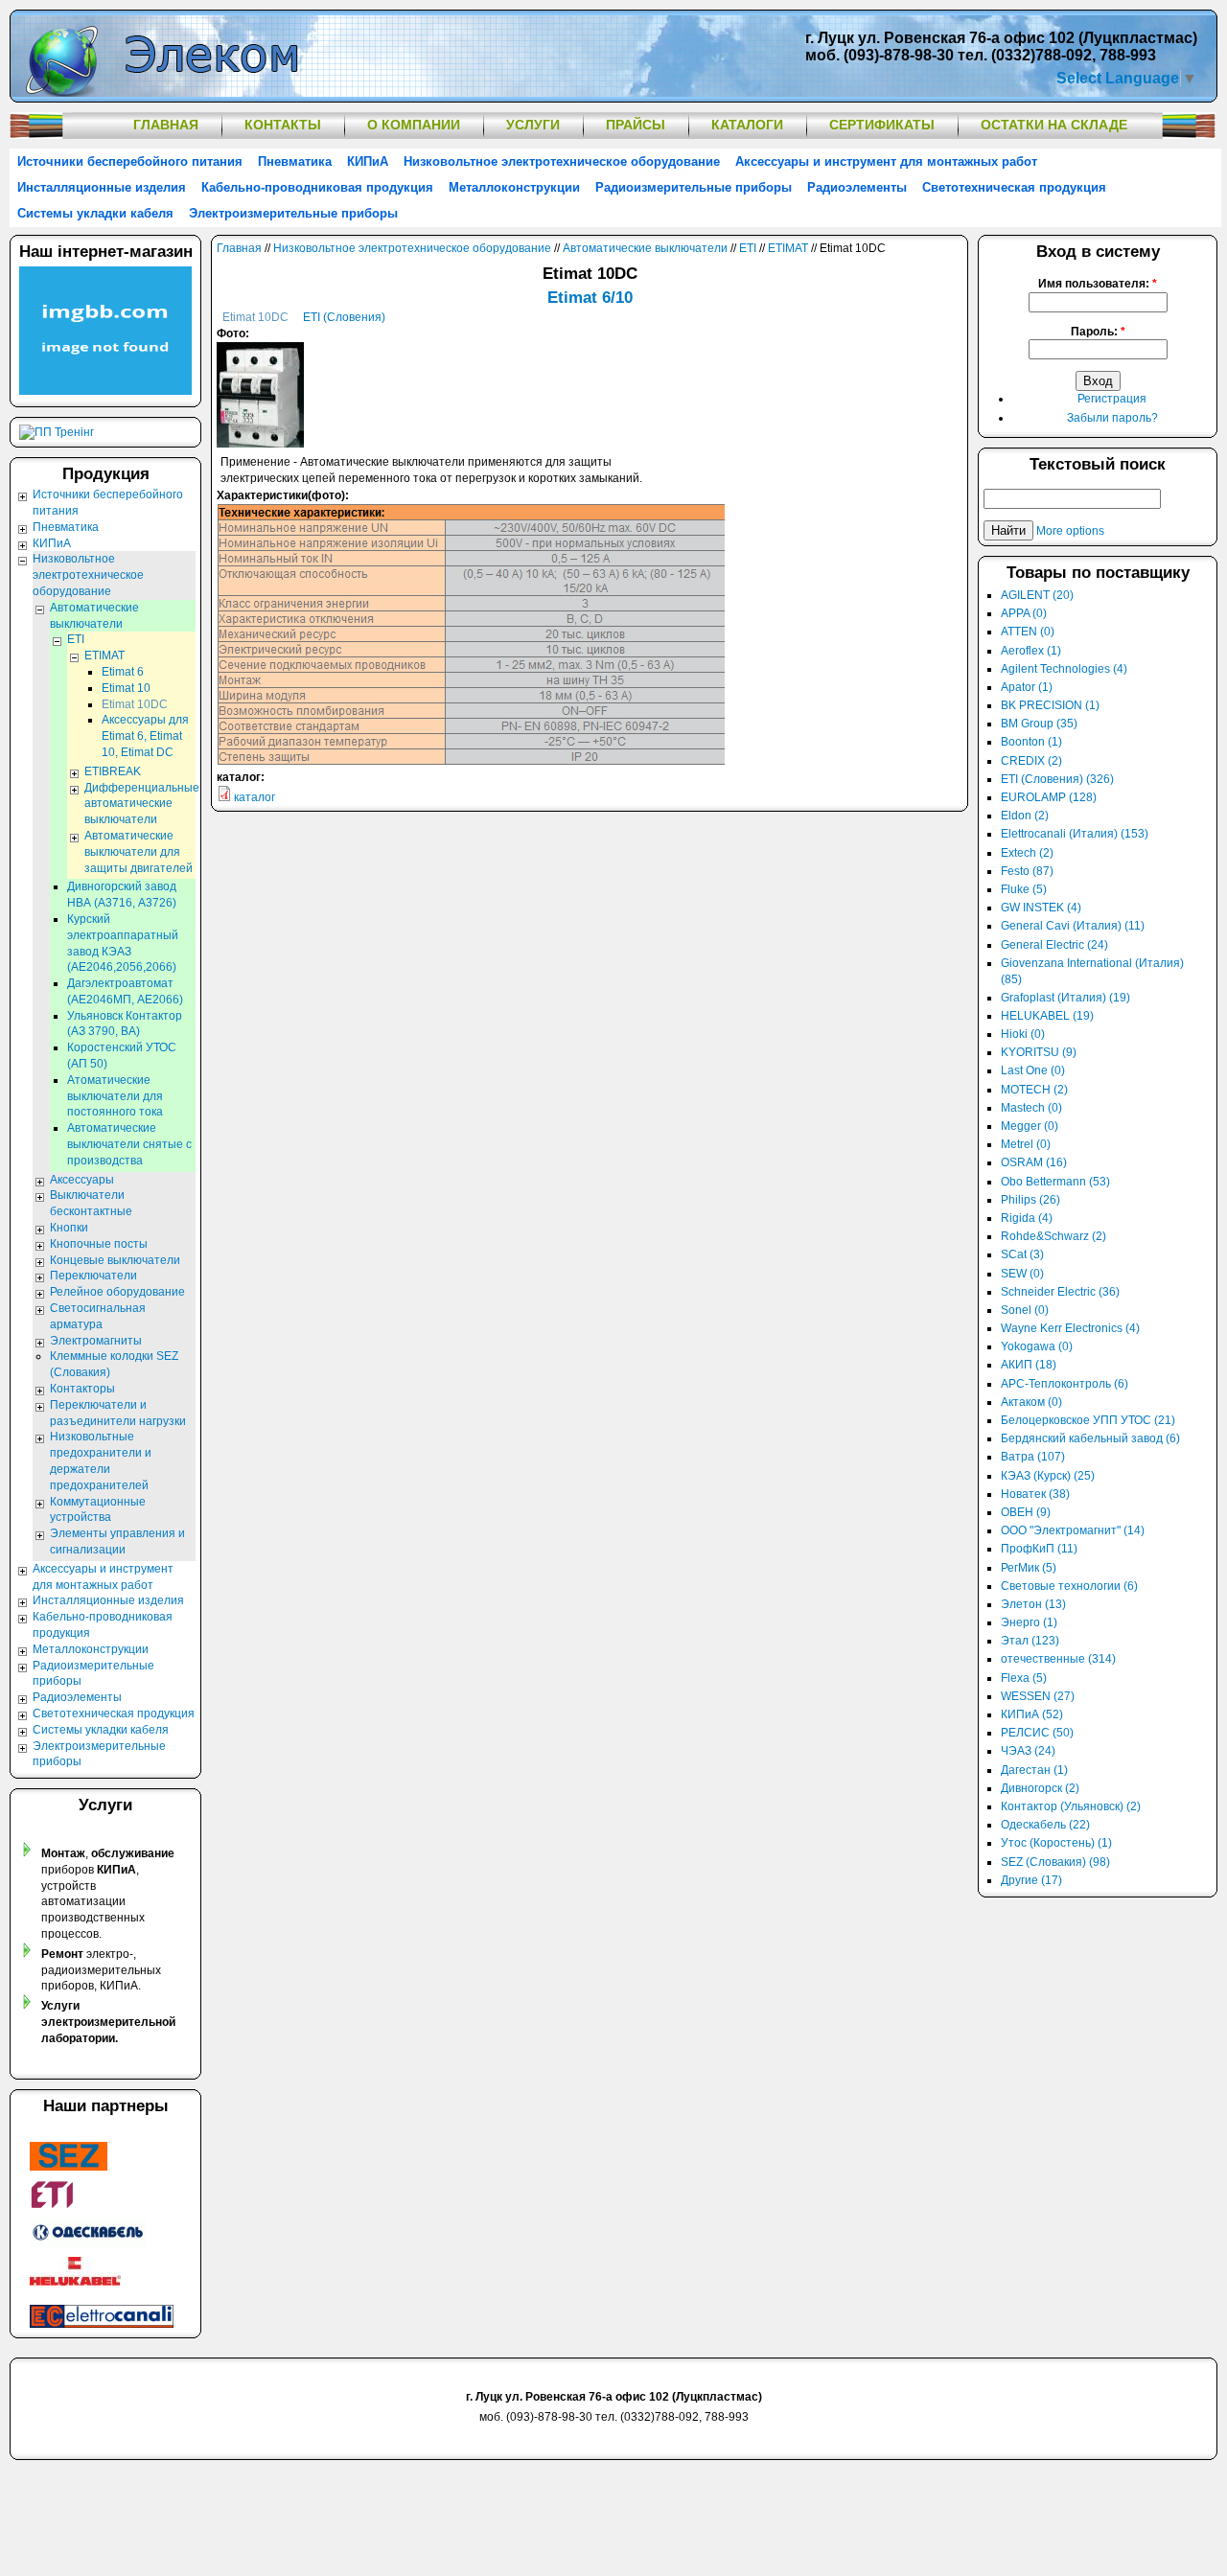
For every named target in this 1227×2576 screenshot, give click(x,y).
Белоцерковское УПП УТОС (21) (1088, 1420)
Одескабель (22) (1045, 1825)
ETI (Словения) (344, 317)
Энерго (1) (1029, 1622)
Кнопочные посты (99, 1244)
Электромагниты (96, 1341)
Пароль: (1098, 332)
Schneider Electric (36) (1060, 1292)
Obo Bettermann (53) (1055, 1182)
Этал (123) (1030, 1641)
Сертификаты (882, 125)
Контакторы (82, 1389)
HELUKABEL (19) (1047, 1016)
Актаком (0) (1031, 1402)
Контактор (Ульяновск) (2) (1071, 1806)
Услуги (533, 125)
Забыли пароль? (1112, 418)
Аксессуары (82, 1180)
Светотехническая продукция (1014, 187)
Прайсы (636, 125)
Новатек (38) (1035, 1494)
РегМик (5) (1029, 1568)
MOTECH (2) (1034, 1090)
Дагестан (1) (1034, 1770)
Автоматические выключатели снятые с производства (129, 1144)
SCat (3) (1022, 1254)
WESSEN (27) (1038, 1696)
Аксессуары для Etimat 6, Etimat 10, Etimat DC (145, 736)
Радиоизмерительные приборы (694, 187)
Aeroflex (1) (1031, 651)
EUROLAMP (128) (1049, 797)
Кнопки (69, 1228)
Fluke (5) (1024, 889)
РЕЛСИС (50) (1037, 1733)
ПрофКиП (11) (1039, 1549)
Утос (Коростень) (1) (1056, 1843)
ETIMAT (788, 248)
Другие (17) (1031, 1880)
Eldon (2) (1025, 816)
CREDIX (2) (1031, 761)
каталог (255, 797)
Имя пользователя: (1098, 284)
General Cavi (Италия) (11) (1073, 926)
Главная (166, 125)
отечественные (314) (1058, 1659)
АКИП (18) (1029, 1365)
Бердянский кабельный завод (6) (1090, 1438)
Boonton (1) (1031, 742)
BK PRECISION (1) (1050, 705)
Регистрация (1112, 399)
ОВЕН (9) (1026, 1512)
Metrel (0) (1026, 1144)
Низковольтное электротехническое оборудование (562, 161)
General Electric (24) (1054, 945)
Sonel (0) (1025, 1310)
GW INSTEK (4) (1041, 908)
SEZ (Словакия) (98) (1055, 1862)
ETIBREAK (113, 771)
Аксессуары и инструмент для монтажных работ (886, 161)
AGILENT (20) (1037, 595)
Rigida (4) (1027, 1218)
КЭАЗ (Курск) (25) (1048, 1476)
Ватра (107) (1033, 1457)
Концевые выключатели (115, 1260)
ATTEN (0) (1028, 632)
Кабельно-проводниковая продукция (317, 187)
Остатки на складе (1054, 125)
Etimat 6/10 (590, 298)
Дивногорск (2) (1040, 1788)
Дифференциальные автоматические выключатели (142, 804)
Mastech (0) (1031, 1108)
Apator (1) (1027, 687)
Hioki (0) (1023, 1034)
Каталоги (747, 125)
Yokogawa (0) (1037, 1346)
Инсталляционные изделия (102, 187)
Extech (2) (1027, 853)
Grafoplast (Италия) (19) (1065, 998)
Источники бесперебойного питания (130, 161)
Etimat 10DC (255, 317)
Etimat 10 (126, 688)
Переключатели (93, 1276)
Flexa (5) (1024, 1678)
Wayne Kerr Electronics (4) (1070, 1328)
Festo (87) (1027, 871)
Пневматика (295, 161)
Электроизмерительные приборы (293, 213)
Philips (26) (1030, 1200)
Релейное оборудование (117, 1292)
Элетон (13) (1033, 1604)
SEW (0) (1022, 1274)
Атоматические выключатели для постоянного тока (115, 1096)
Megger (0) (1030, 1126)
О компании (414, 125)
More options (1070, 531)
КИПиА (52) (1032, 1714)
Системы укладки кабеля (95, 213)
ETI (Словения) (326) (1057, 779)
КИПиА (368, 161)
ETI (748, 248)
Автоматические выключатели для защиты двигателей (139, 852)
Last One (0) (1033, 1070)
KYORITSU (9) (1039, 1052)
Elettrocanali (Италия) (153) (1075, 834)
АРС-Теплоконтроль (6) (1065, 1384)
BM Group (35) (1039, 724)
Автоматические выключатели (645, 248)
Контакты (283, 125)
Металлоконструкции (514, 187)
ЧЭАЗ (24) (1028, 1751)
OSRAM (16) (1034, 1162)
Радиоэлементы (857, 187)
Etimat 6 (123, 672)
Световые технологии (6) (1069, 1586)
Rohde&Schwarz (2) (1053, 1236)
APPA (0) (1024, 613)
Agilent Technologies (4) (1064, 669)
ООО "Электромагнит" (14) (1073, 1530)
